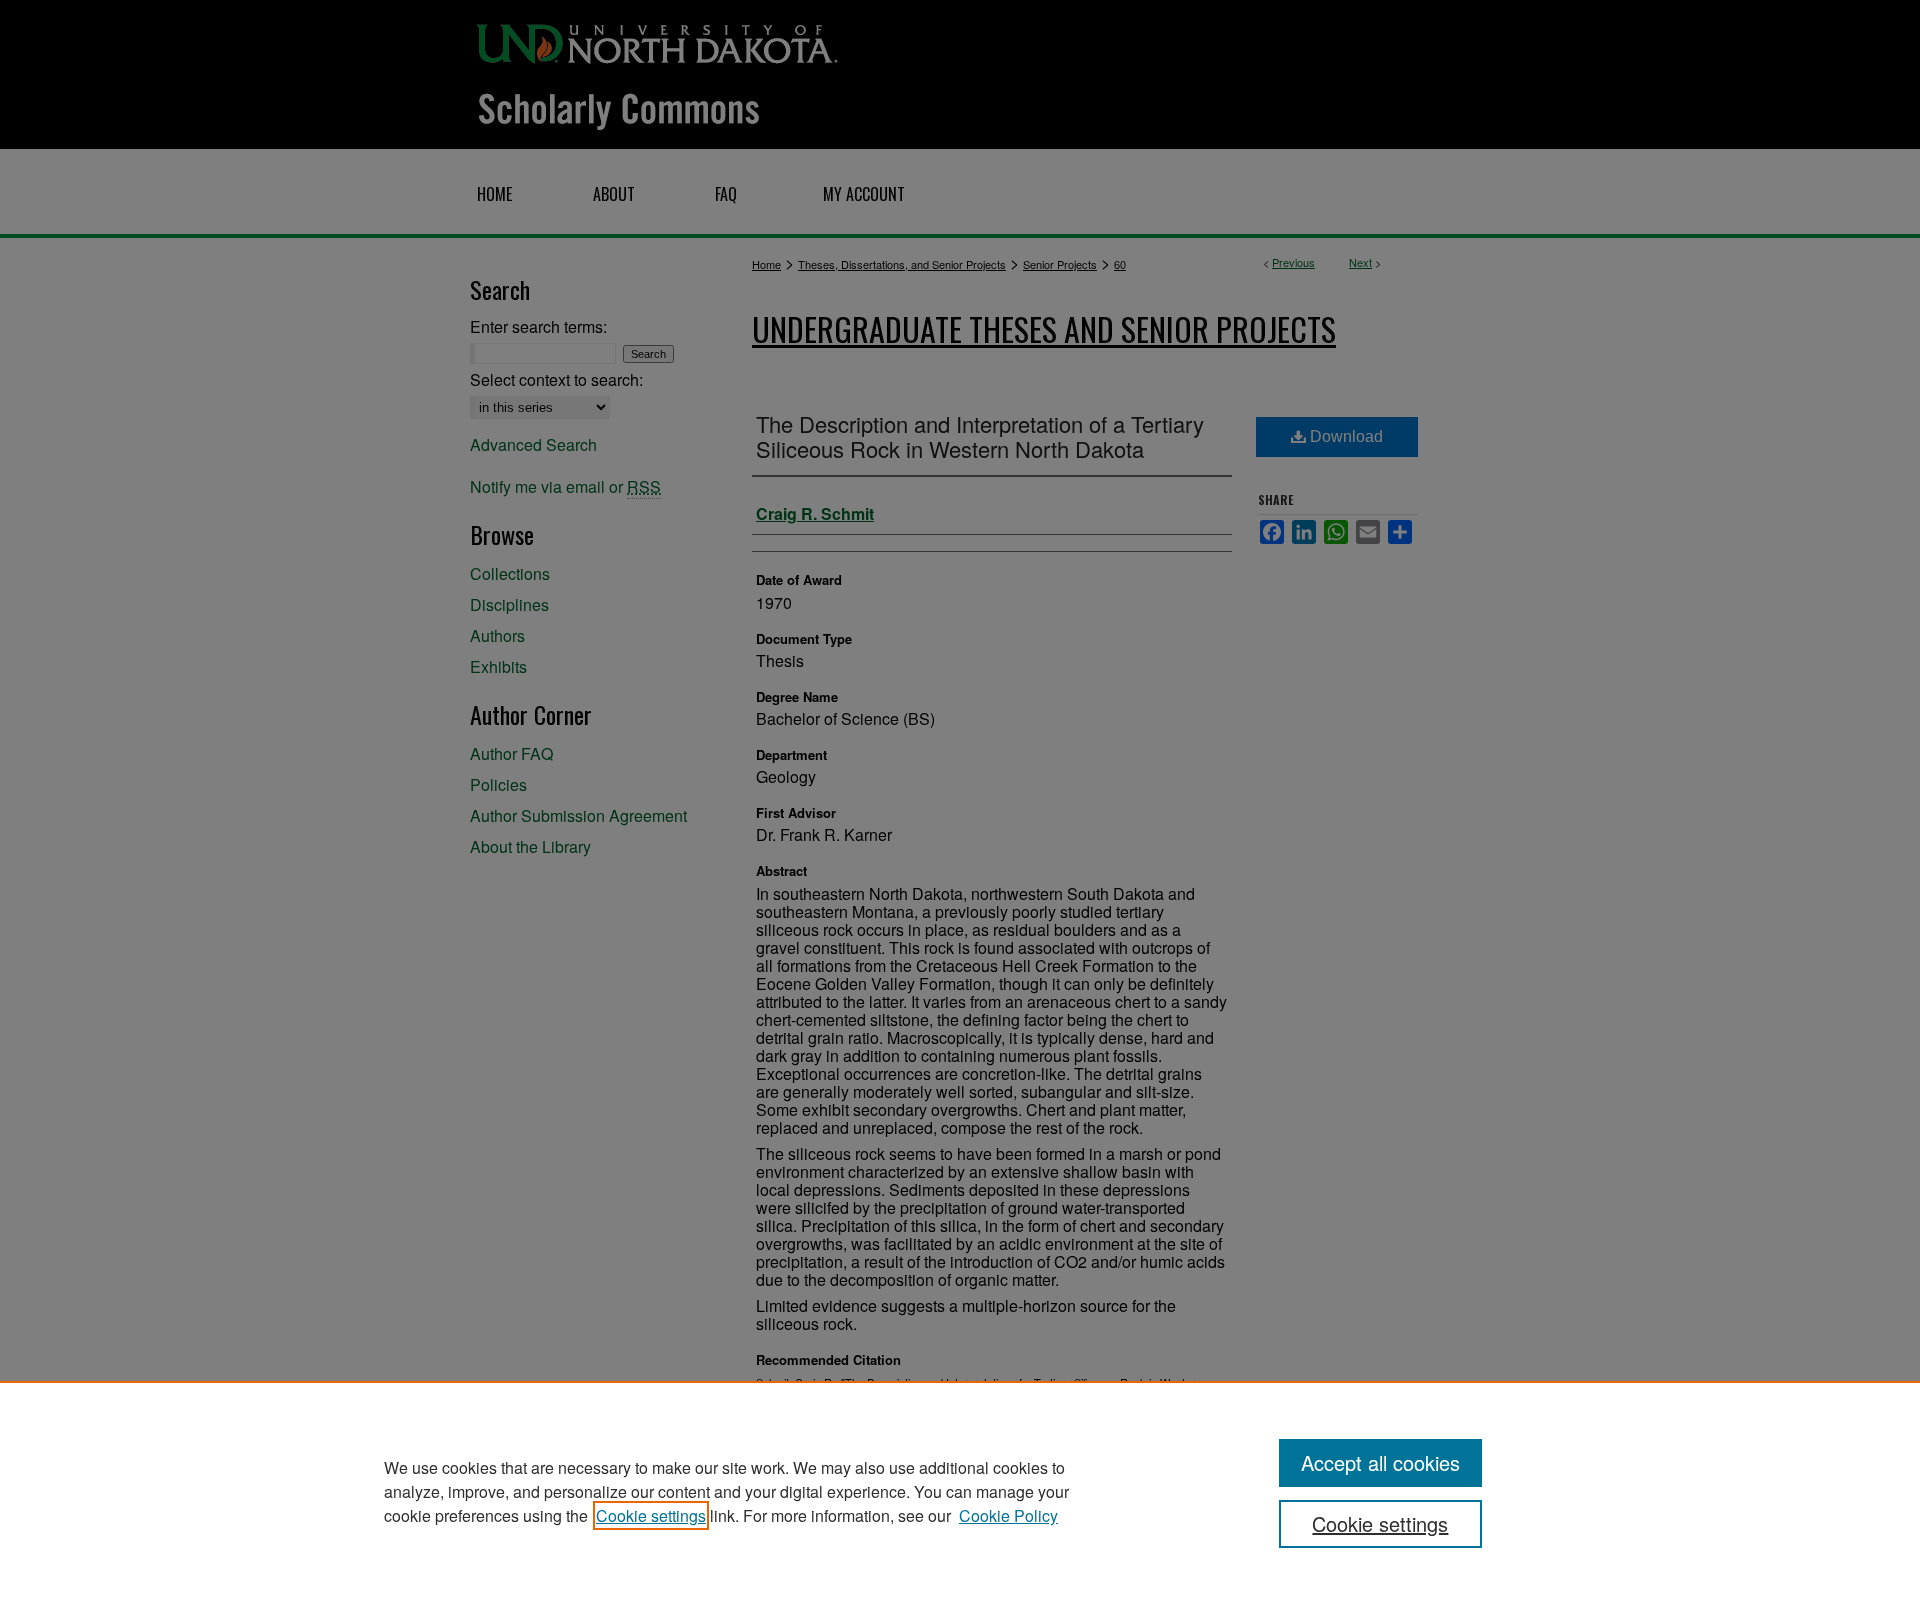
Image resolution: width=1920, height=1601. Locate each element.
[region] (960, 1491)
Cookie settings (651, 1515)
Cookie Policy (1008, 1515)
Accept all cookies (1380, 1462)
